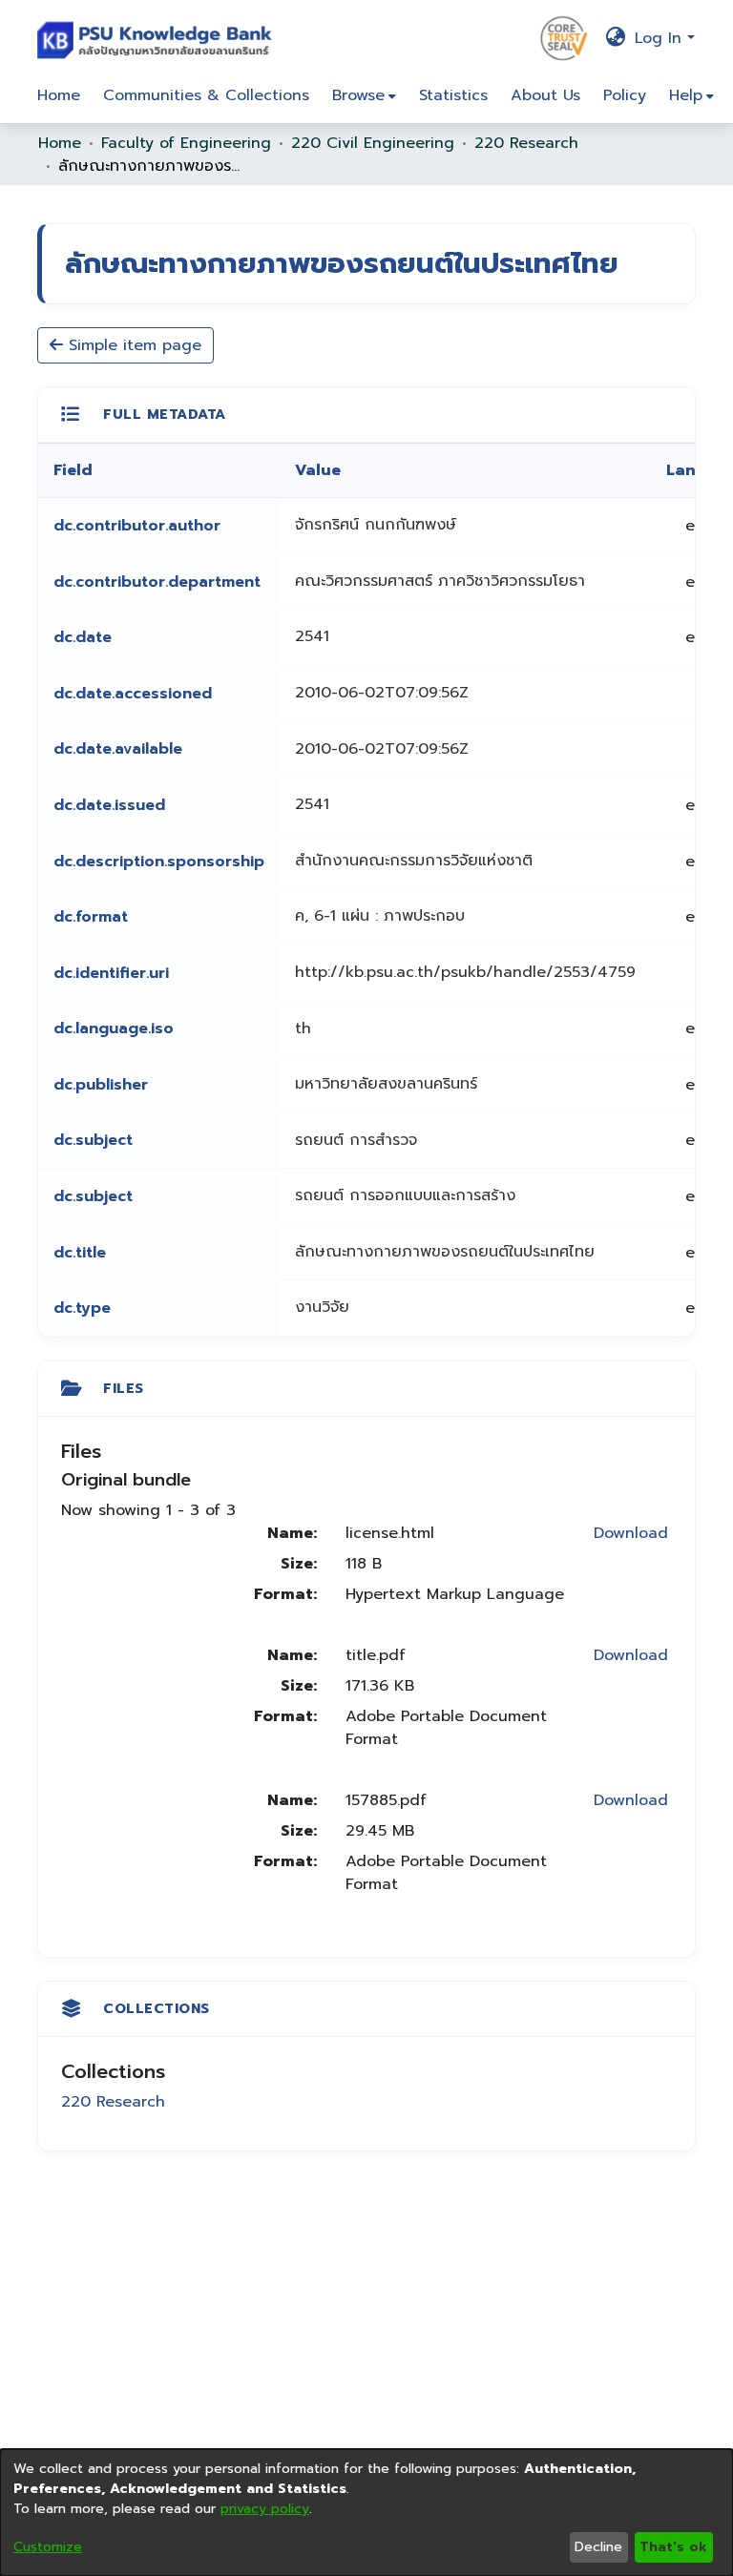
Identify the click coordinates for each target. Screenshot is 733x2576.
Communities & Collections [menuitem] (206, 95)
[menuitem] (364, 95)
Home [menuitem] (59, 95)
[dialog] (366, 2513)
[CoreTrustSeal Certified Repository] (564, 37)
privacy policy (265, 2509)
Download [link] (631, 1533)
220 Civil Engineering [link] (373, 143)
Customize (48, 2547)
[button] (159, 38)
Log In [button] (661, 38)
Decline (598, 2547)
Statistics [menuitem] (453, 95)
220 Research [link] (526, 143)
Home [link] (60, 143)
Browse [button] (358, 95)
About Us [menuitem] (545, 95)
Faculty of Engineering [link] (186, 143)
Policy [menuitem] (625, 95)
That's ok (673, 2547)
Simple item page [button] (132, 345)
